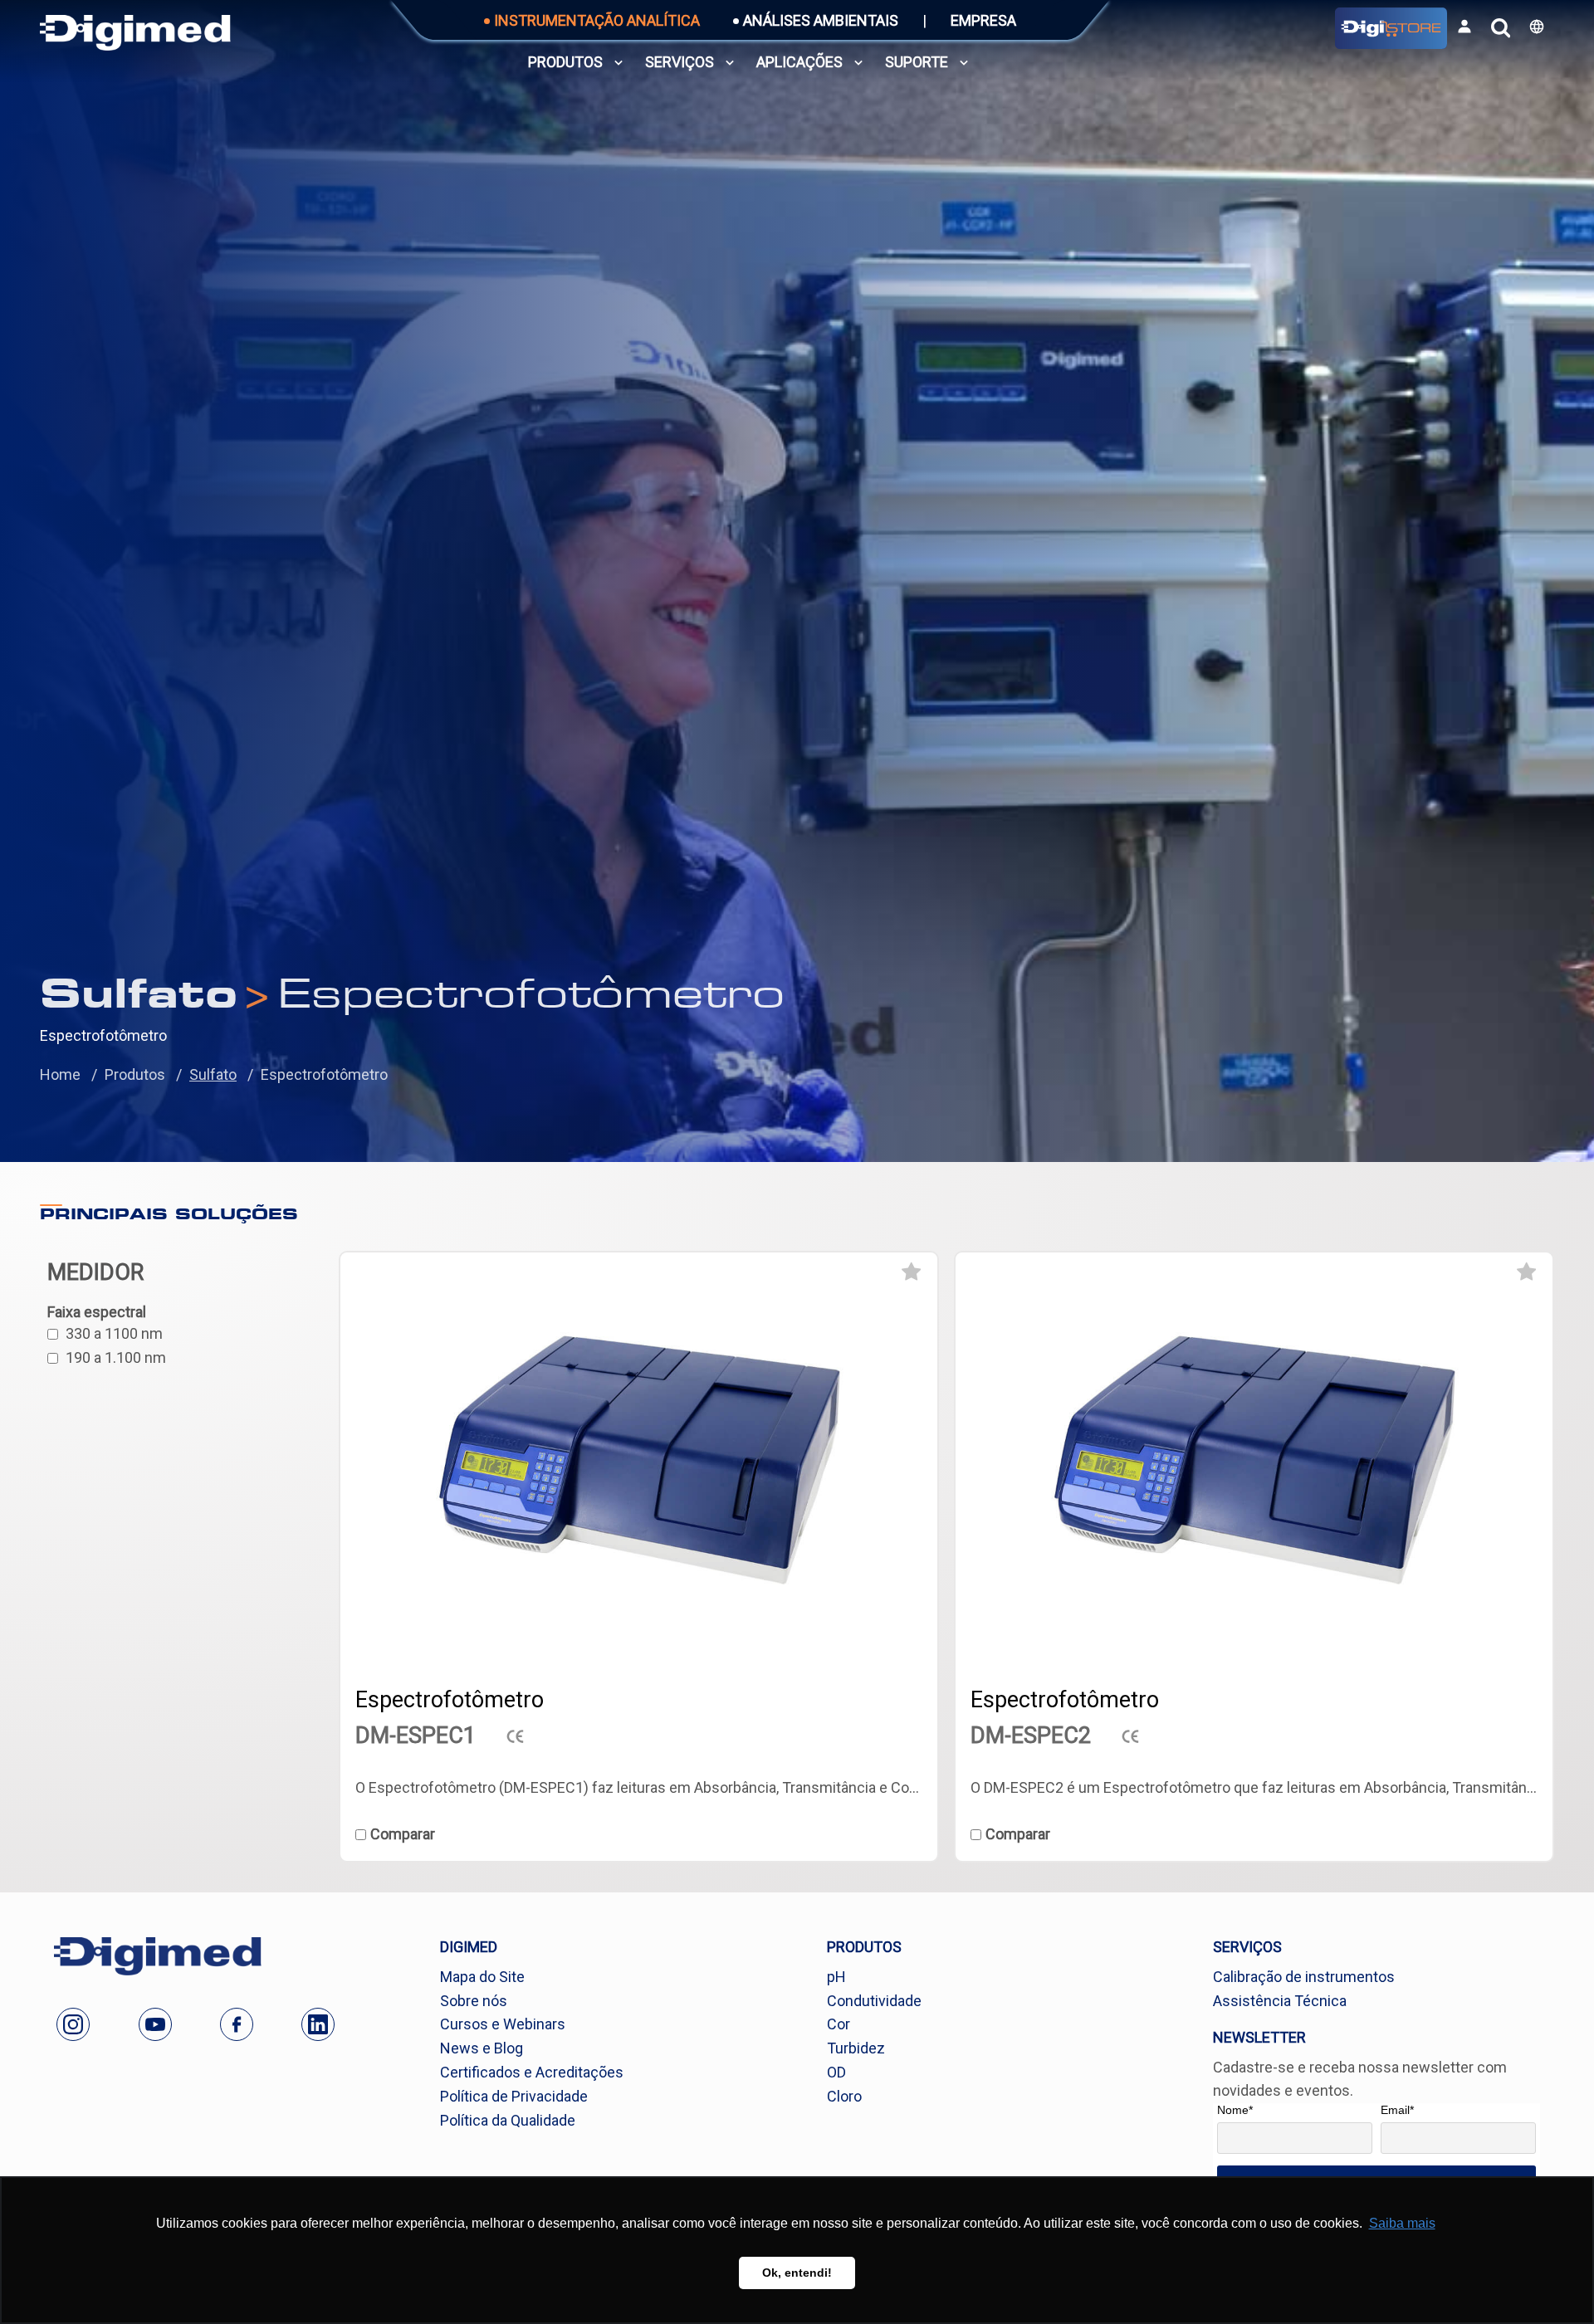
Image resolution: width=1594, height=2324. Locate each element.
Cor (839, 2024)
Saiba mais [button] (1402, 2223)
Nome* (1235, 2110)
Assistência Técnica (1280, 2001)
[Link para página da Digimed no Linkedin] (318, 2024)
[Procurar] (1501, 28)
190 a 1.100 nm (116, 1357)
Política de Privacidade (514, 2096)
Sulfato (213, 1074)
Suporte (917, 62)
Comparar (403, 1834)
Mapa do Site (482, 1977)
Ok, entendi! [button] (797, 2273)
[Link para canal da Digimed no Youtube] (155, 2024)
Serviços (680, 62)
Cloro (844, 2096)
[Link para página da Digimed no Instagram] (73, 2024)
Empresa (983, 20)
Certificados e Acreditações (532, 2072)
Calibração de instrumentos (1304, 1977)
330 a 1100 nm (114, 1333)
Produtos (565, 62)
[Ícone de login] (1464, 27)
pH (836, 1977)
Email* (1397, 2110)
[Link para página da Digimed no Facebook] (237, 2024)
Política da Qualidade (508, 2120)
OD (836, 2072)
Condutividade (874, 2001)
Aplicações (799, 62)
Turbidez (856, 2048)
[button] (1537, 27)
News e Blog (482, 2048)
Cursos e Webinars (503, 2024)
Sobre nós (474, 2001)
